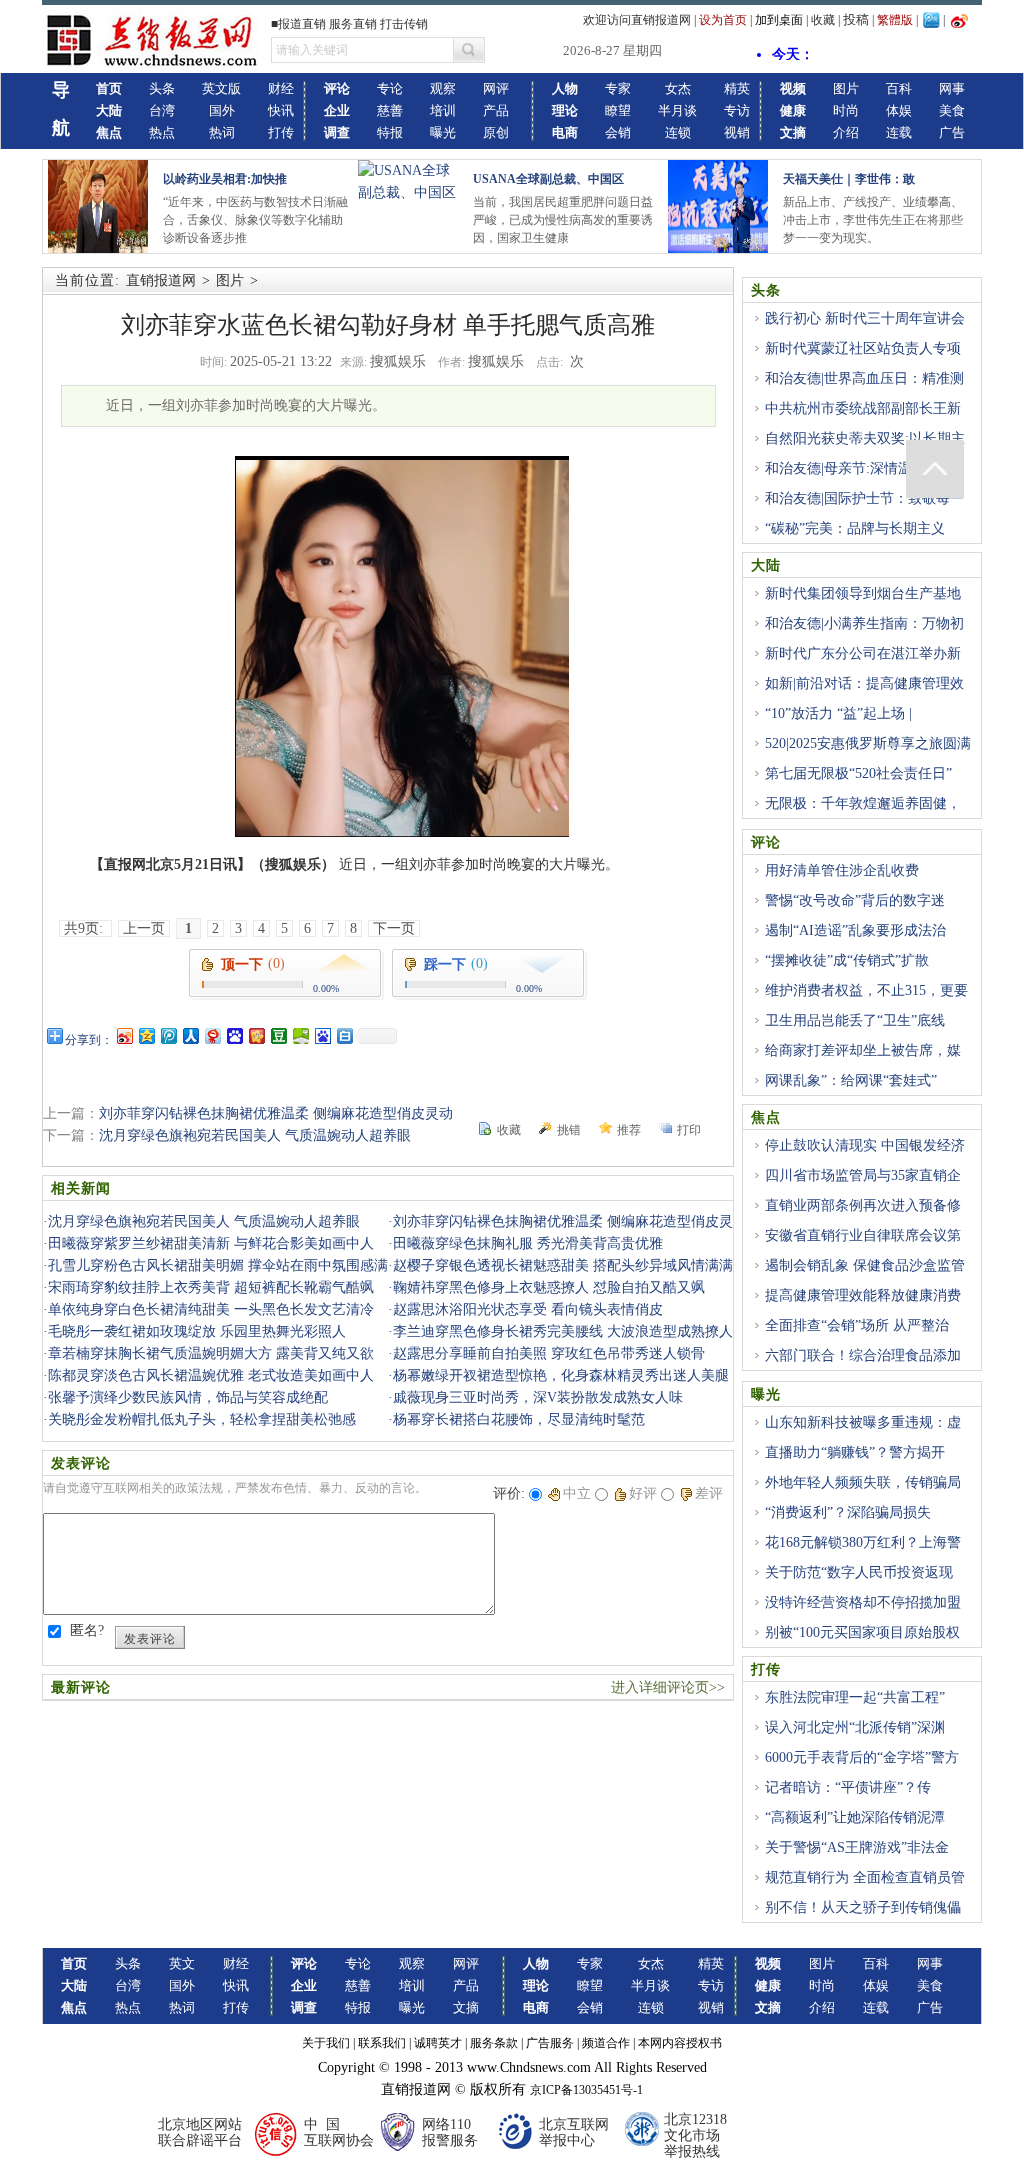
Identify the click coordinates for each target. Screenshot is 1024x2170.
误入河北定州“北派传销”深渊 (855, 1727)
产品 (496, 110)
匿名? (87, 1630)
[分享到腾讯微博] (168, 1035)
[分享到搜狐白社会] (344, 1035)
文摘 (466, 2007)
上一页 (144, 928)
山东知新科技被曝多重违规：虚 (863, 1422)
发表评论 (150, 1639)
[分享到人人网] (190, 1035)
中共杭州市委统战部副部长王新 (863, 408)
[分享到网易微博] (212, 1035)
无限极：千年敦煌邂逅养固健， (863, 803)
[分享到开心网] (256, 1035)
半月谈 (677, 110)
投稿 (856, 19)
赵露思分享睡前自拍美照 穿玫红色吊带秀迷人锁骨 (549, 1353)
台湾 (162, 110)
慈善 (390, 110)
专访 (737, 110)
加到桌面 (779, 20)
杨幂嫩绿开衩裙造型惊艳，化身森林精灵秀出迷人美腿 (561, 1375)
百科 (899, 88)
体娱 (899, 110)
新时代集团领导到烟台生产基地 (863, 593)
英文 (182, 1963)
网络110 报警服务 (450, 2132)
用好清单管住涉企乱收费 (842, 870)
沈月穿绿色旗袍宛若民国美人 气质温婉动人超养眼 (255, 1135)
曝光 (443, 132)
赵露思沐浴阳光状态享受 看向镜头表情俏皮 (528, 1309)
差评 (709, 1493)
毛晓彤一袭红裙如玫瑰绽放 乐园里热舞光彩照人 (197, 1331)
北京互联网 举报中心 (574, 2132)
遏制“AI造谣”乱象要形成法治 (855, 930)
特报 (390, 132)
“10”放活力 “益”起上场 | (838, 713)
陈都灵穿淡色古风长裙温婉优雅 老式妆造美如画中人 (211, 1375)
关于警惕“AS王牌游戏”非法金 (857, 1847)
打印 (689, 1130)
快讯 (281, 110)
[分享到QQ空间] (146, 1035)
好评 (643, 1493)
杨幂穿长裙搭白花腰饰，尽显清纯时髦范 (519, 1419)
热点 (162, 132)
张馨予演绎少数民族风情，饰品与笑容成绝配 (188, 1397)
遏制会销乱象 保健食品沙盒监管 (865, 1265)
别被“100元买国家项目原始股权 (862, 1632)
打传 (281, 132)
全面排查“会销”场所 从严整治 (857, 1325)
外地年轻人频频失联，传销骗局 (863, 1482)
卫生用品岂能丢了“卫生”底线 (855, 1020)
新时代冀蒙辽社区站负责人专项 (863, 348)
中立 (577, 1493)
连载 (899, 132)
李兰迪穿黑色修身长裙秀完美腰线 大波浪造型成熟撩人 (563, 1331)
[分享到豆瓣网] (278, 1035)
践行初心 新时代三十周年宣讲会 (865, 318)
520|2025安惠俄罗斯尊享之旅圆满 (868, 743)
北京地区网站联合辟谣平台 (200, 2132)
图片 (846, 88)
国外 (222, 110)
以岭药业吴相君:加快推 (225, 179)
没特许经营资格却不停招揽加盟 (863, 1602)
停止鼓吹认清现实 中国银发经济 (865, 1145)
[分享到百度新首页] (322, 1035)
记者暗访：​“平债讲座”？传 (848, 1787)
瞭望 (618, 110)
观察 (443, 88)
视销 (737, 132)
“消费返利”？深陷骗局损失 (848, 1512)
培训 (443, 110)
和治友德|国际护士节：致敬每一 (864, 498)
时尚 (846, 110)
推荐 (629, 1130)
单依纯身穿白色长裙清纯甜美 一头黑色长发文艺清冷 (211, 1309)
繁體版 (895, 20)
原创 (496, 132)
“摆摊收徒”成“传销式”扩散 (847, 960)
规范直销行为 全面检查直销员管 (865, 1877)
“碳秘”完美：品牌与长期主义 (855, 528)
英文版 (221, 88)
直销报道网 (161, 280)
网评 (496, 88)
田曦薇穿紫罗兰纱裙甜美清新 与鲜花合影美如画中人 (211, 1243)
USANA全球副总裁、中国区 (548, 179)
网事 (952, 88)
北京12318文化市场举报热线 (695, 2135)
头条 (162, 88)
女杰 (678, 88)
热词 (222, 132)
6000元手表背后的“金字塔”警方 (862, 1757)
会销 (618, 132)
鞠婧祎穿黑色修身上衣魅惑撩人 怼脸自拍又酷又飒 (549, 1287)
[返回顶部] (935, 469)
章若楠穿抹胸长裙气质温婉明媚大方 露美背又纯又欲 (211, 1353)
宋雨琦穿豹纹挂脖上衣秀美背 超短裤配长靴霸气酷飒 (211, 1287)
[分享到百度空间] (300, 1035)
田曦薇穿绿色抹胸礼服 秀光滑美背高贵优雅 (528, 1243)
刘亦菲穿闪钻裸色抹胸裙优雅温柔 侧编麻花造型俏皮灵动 (276, 1113)
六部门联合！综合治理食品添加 (863, 1355)
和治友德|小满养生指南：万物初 (864, 623)
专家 (618, 88)
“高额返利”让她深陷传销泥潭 (855, 1817)
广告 (952, 132)
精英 (737, 88)
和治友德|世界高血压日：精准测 (864, 378)
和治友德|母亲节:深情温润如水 (859, 468)
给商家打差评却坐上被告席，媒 (863, 1050)
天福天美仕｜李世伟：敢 (849, 179)
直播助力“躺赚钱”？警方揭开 (855, 1452)
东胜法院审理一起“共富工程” (855, 1697)
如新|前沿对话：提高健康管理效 (864, 683)
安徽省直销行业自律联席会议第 (863, 1235)
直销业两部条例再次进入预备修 (863, 1205)
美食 (952, 110)
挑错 (569, 1130)
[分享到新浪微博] (124, 1035)
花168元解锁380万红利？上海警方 (856, 1554)
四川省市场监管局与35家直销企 (863, 1175)
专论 (390, 88)
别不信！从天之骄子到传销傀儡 (863, 1907)
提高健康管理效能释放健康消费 (863, 1295)
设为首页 (723, 20)
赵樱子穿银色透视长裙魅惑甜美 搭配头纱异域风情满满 (563, 1265)
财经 (281, 88)
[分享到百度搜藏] (234, 1035)
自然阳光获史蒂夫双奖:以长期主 (865, 438)
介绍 (846, 132)
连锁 (678, 132)
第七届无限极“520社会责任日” (858, 773)
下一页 (394, 928)
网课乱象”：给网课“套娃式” (851, 1080)
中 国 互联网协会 (339, 2132)
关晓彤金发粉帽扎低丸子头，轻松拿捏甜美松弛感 (202, 1419)
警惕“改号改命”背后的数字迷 (855, 900)
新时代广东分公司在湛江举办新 (863, 653)
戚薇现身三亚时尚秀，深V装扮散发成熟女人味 (538, 1397)
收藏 (823, 20)
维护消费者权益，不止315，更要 (866, 990)
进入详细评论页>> (668, 1687)
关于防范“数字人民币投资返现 (859, 1572)
